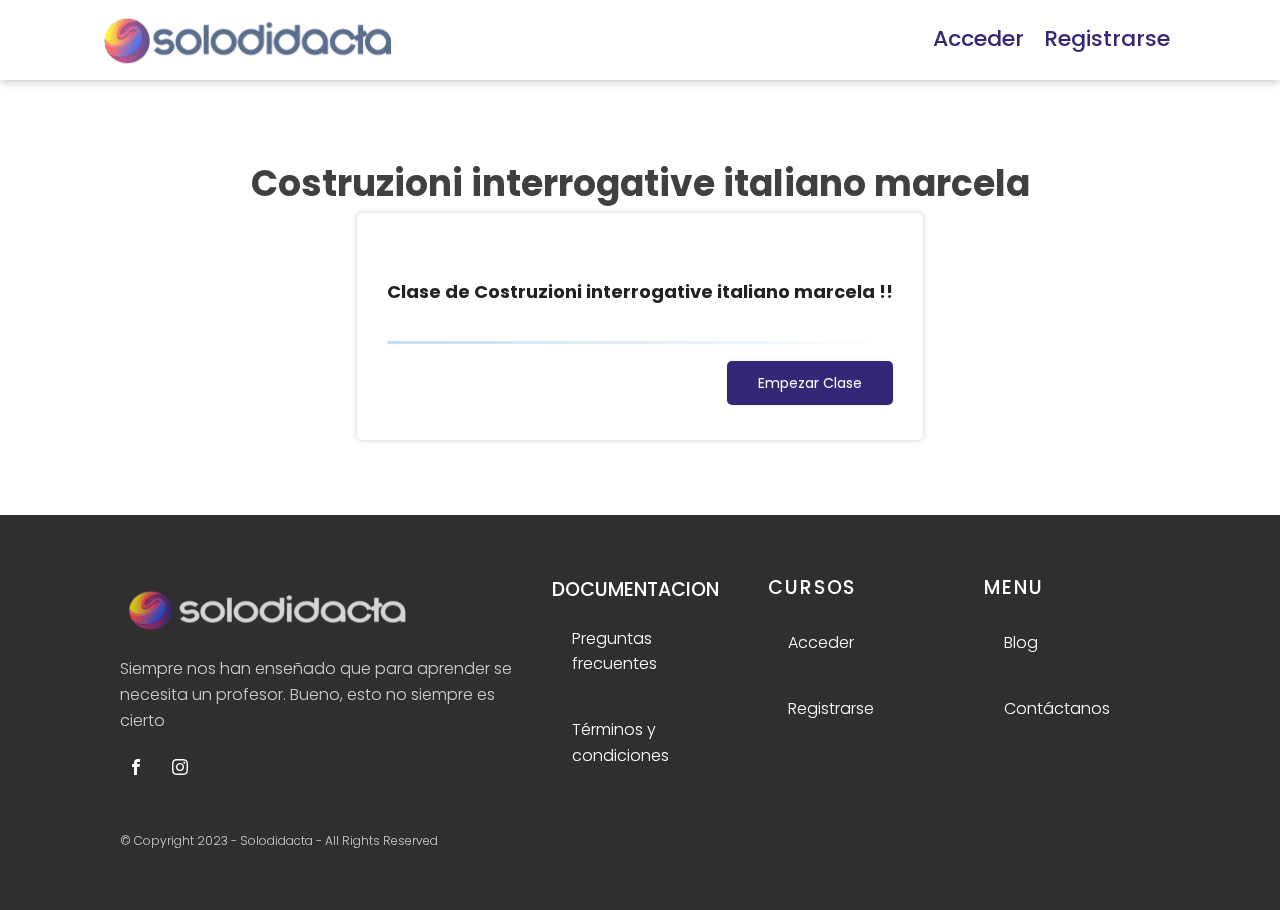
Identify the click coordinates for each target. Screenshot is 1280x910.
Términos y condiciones (620, 742)
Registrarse (1107, 38)
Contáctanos (1057, 708)
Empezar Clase (810, 383)
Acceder (978, 38)
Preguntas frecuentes (614, 651)
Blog (1021, 642)
